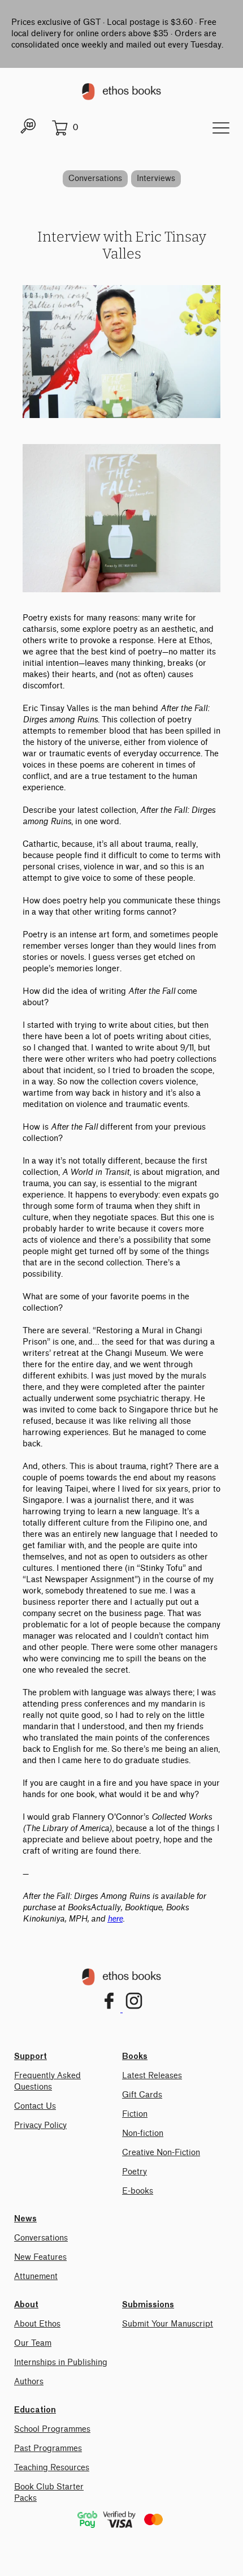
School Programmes (52, 2429)
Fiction (135, 2114)
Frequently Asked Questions (47, 2081)
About (26, 2305)
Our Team (33, 2343)
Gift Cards (142, 2095)
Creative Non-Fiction (161, 2153)
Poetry (134, 2172)
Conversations (95, 178)
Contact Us (35, 2106)
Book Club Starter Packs (49, 2493)
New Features (40, 2257)
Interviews (156, 178)
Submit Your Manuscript (168, 2324)
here (115, 1919)
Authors (29, 2382)
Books (135, 2057)
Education (35, 2410)
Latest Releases (152, 2076)
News (25, 2219)
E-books (138, 2191)
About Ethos (37, 2324)
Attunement (36, 2276)
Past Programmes (48, 2448)
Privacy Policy (40, 2125)
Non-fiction (143, 2133)
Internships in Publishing (61, 2362)
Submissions (148, 2305)
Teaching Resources (52, 2468)
